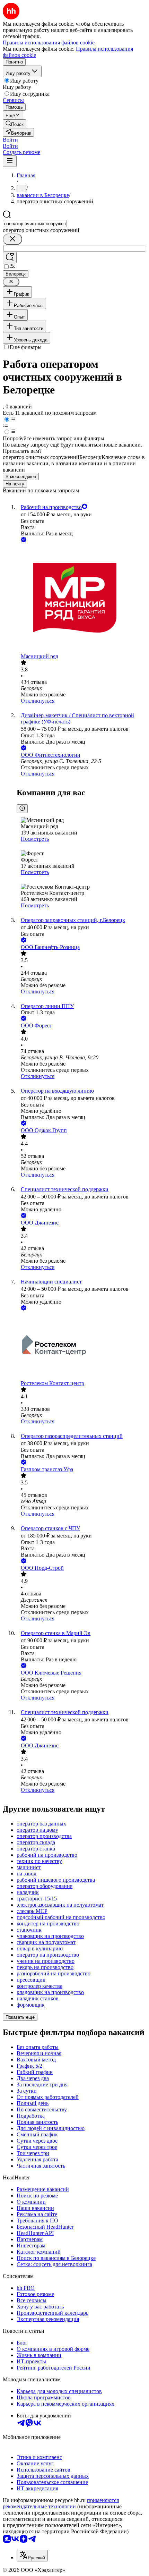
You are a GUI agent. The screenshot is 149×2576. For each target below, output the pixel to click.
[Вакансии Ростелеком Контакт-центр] (81, 1346)
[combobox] (35, 224)
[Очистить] (12, 239)
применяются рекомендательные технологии (61, 2503)
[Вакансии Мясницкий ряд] (81, 599)
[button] (10, 140)
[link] (15, 124)
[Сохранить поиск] (10, 258)
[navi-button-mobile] (10, 161)
